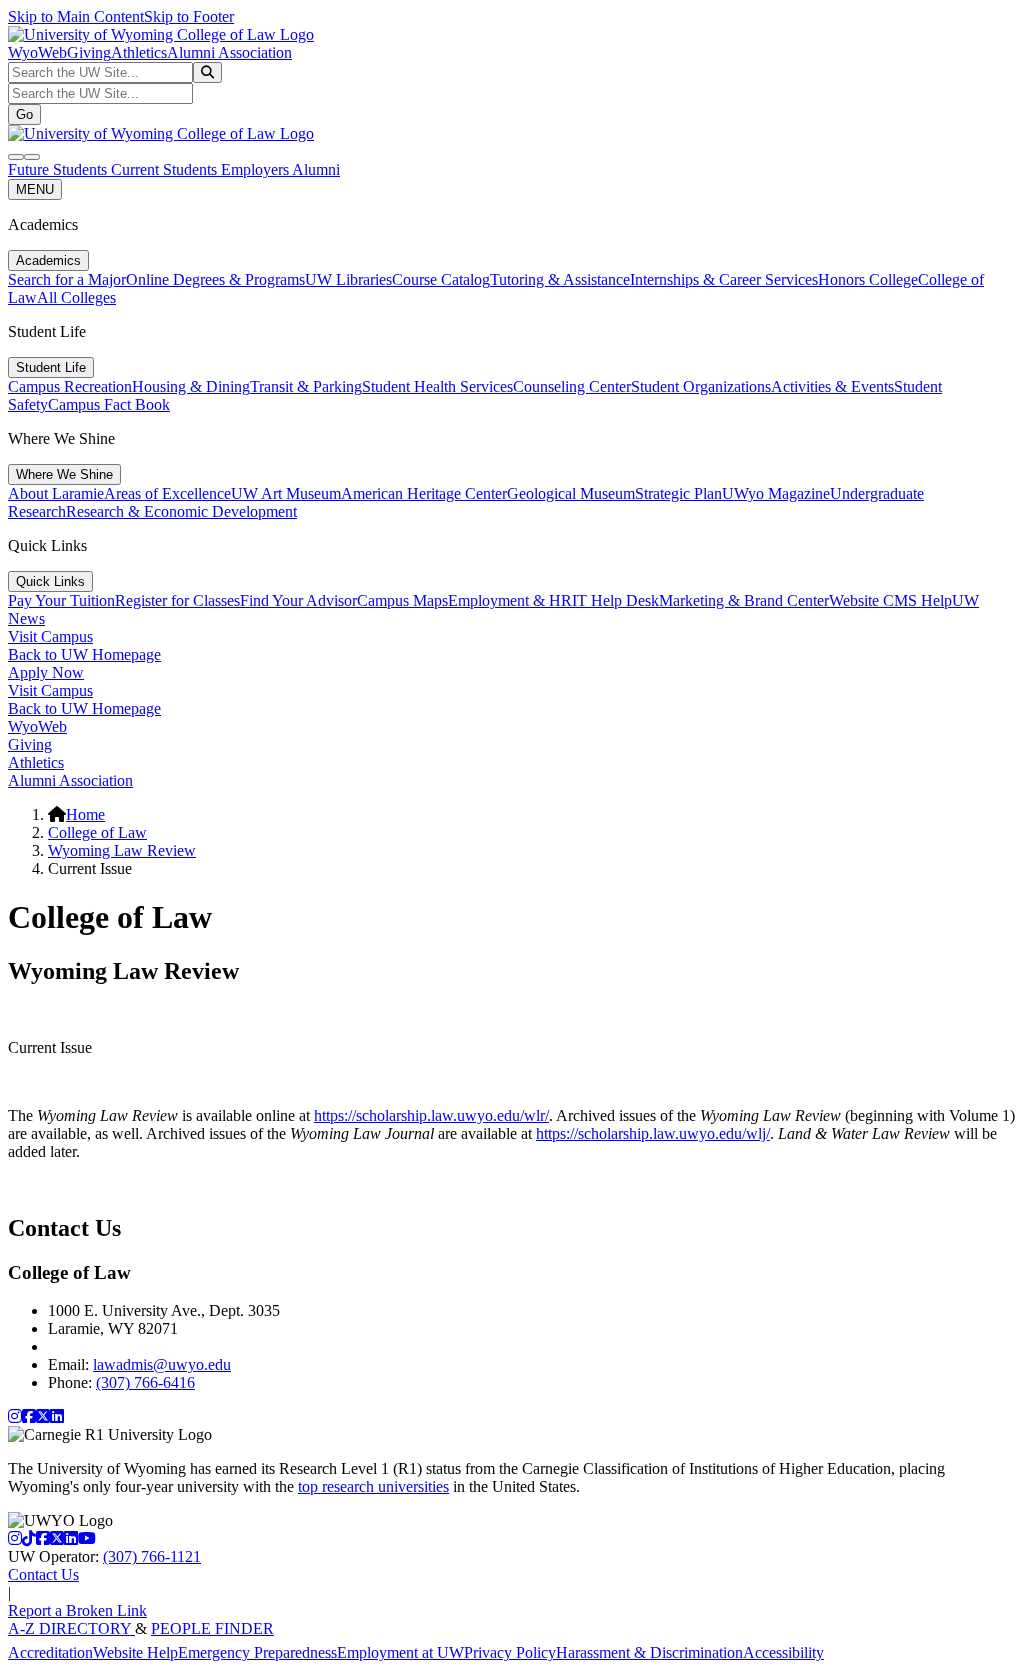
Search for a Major (67, 279)
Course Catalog (441, 279)
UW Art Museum (286, 493)
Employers (256, 169)
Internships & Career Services (724, 279)
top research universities (373, 1486)
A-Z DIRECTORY (71, 1628)
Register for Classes (177, 600)
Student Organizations (701, 386)
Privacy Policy (510, 1652)
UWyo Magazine (776, 493)
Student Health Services (437, 386)
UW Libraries (348, 279)
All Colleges (76, 297)
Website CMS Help (890, 600)
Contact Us (43, 1574)
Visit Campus (50, 636)
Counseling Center (572, 386)
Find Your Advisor (298, 600)
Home (85, 814)
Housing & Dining (191, 386)
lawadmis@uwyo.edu (162, 1364)
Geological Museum (571, 493)
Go (24, 114)
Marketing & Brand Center (744, 600)
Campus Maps (402, 600)
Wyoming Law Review (122, 850)
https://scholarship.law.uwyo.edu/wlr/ (431, 1115)
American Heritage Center (424, 493)
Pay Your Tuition (61, 600)
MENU (35, 189)
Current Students (166, 169)
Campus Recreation (70, 386)
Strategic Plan (678, 493)
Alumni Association (229, 52)
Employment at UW (400, 1652)
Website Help (135, 1652)
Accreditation (50, 1652)
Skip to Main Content (76, 16)
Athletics (139, 52)
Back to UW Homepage (84, 654)
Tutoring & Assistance (560, 279)
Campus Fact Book (109, 404)
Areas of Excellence (167, 493)
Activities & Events (832, 386)
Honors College (868, 279)
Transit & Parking (306, 386)
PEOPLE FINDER (212, 1628)
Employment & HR (510, 600)
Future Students (59, 169)
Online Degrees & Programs (215, 279)
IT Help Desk (615, 600)
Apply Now (46, 672)
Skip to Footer (189, 16)
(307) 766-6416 (145, 1382)
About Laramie (56, 493)
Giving (89, 52)
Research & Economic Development (181, 511)
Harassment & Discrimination (649, 1652)
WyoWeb (37, 52)
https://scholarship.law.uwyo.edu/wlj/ (653, 1133)
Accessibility (783, 1652)
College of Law (97, 832)
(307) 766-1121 (152, 1556)
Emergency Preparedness (257, 1652)
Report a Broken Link (77, 1610)
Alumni (316, 169)
